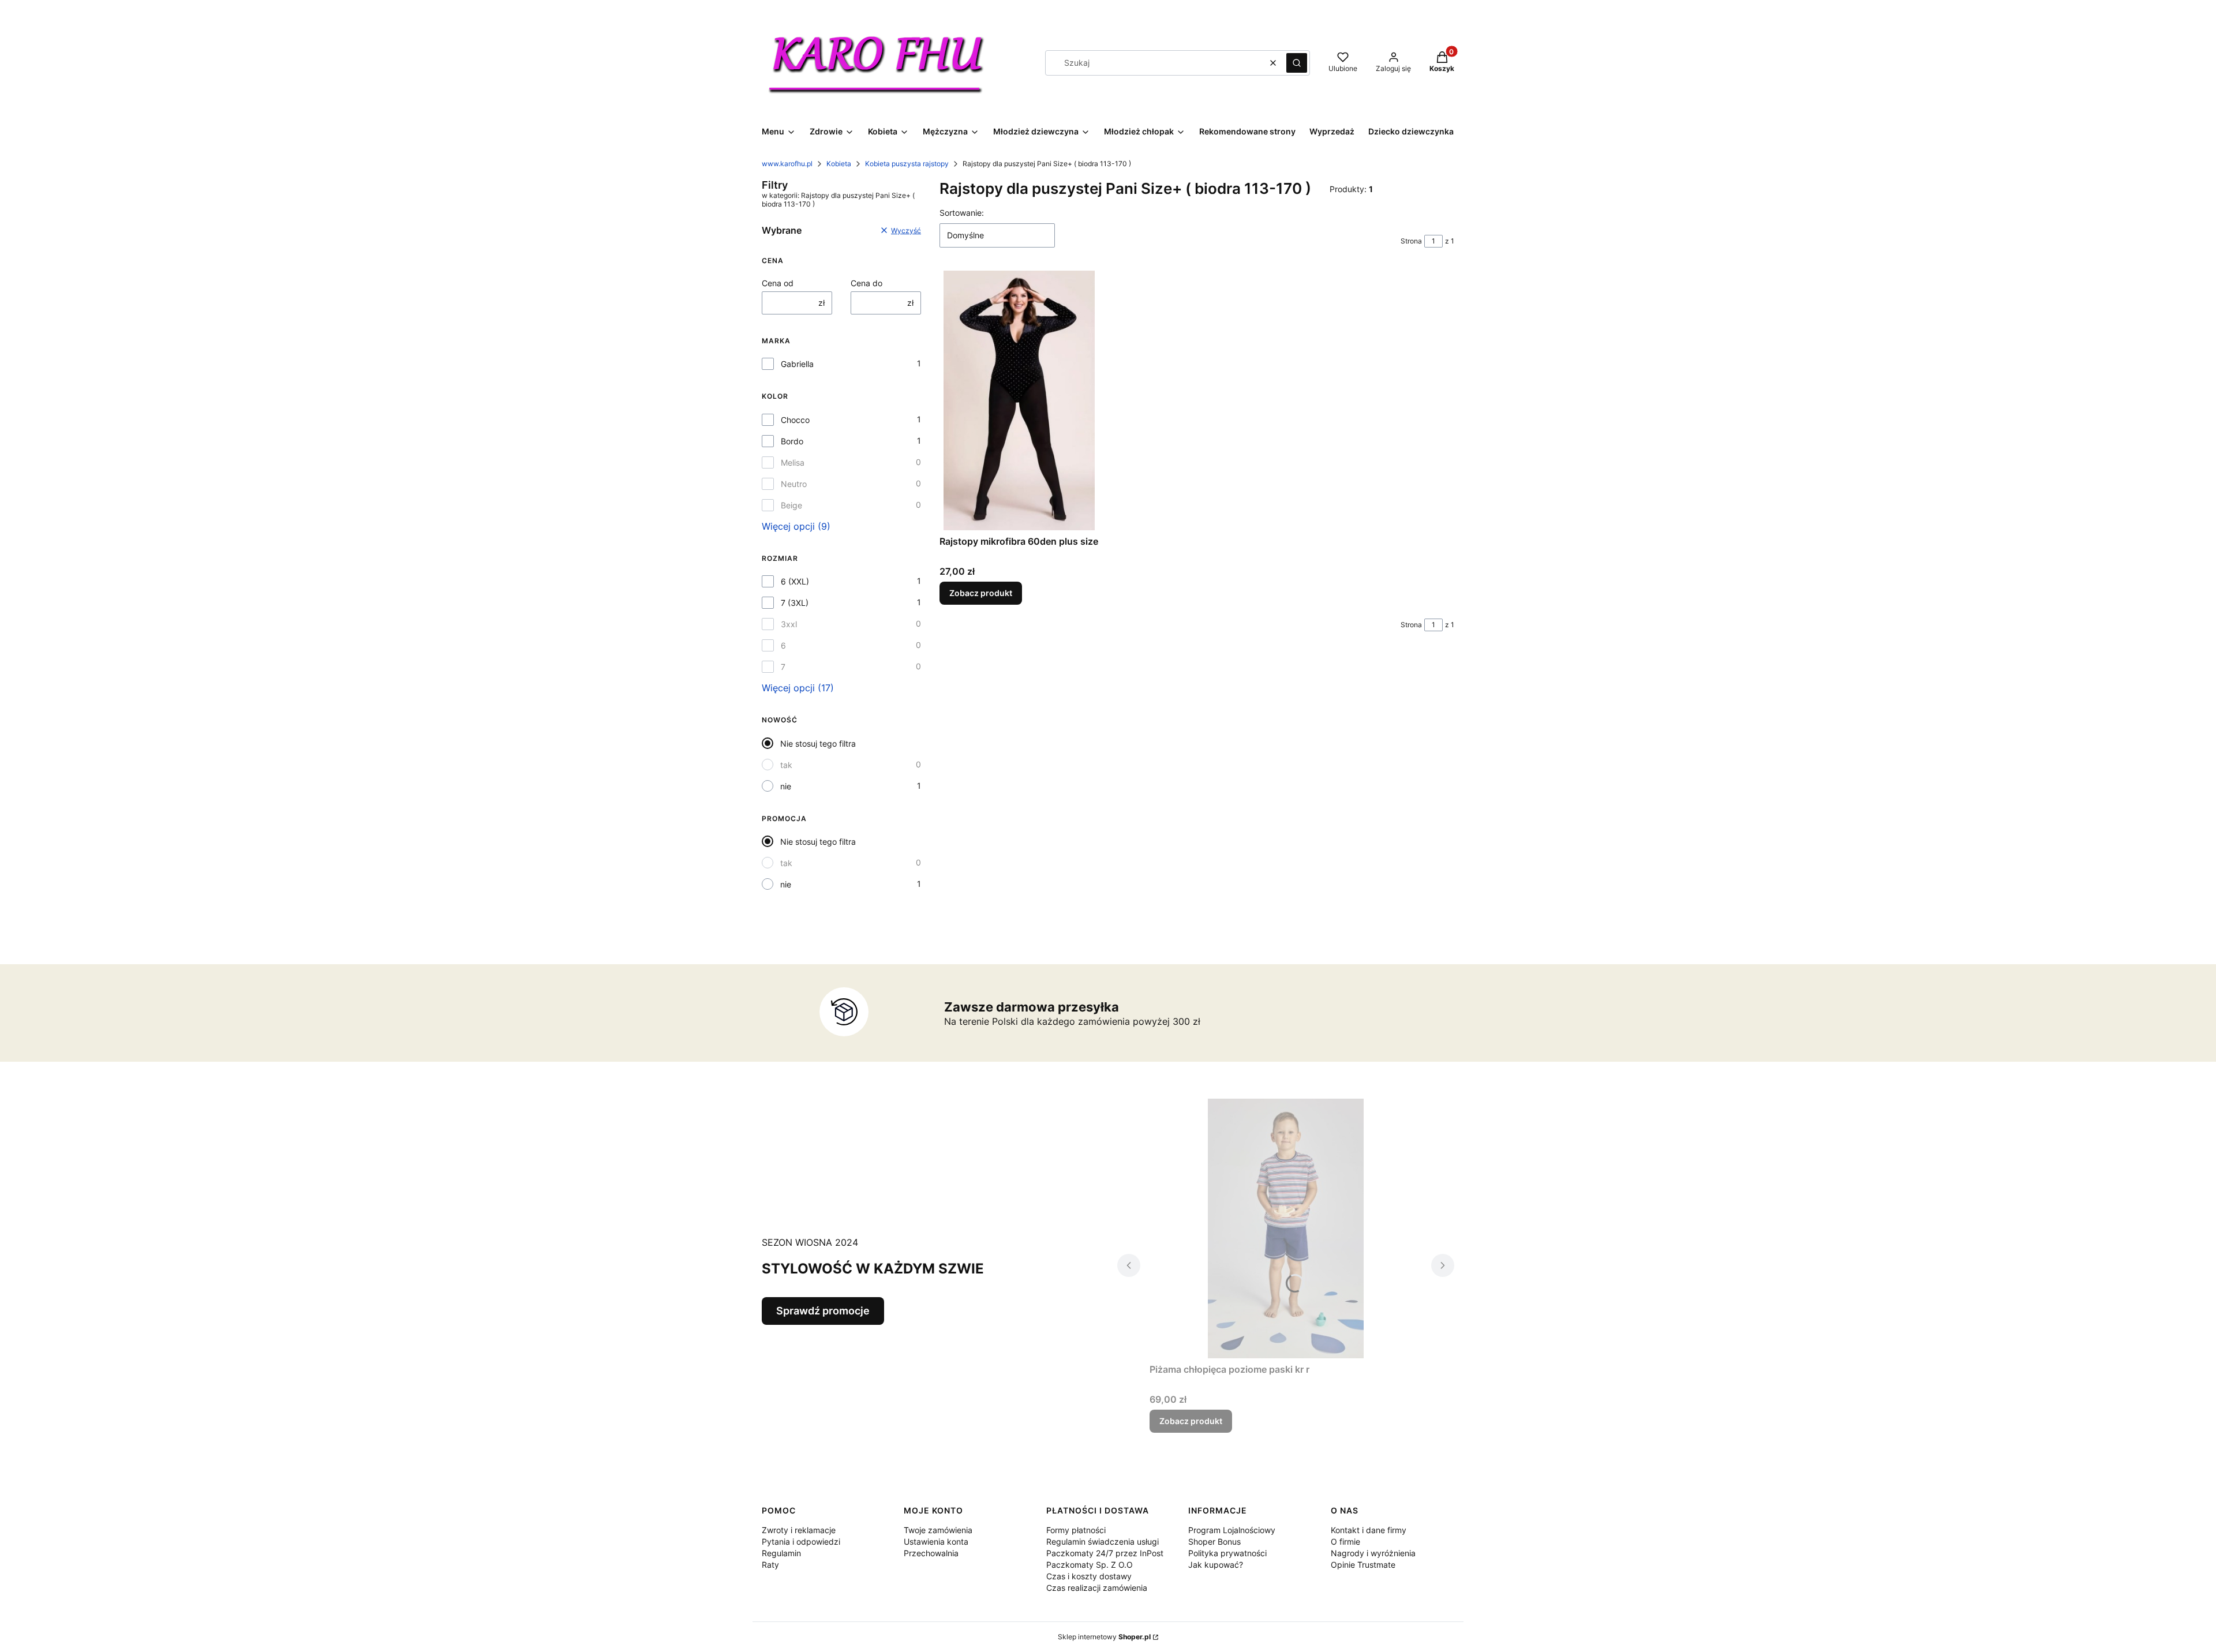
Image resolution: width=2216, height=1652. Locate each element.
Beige (791, 505)
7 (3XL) (795, 603)
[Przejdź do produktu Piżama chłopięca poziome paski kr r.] (1286, 1228)
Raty (770, 1565)
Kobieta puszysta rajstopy (907, 164)
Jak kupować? (1216, 1565)
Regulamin (781, 1553)
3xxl (789, 624)
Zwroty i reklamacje (799, 1530)
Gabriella (797, 364)
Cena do (866, 283)
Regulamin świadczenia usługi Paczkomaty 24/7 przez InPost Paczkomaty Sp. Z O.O (1105, 1553)
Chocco (795, 420)
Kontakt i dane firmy (1369, 1530)
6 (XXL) (795, 581)
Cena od (778, 283)
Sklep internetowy (1104, 1637)
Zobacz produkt (981, 593)
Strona (1411, 241)
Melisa (793, 462)
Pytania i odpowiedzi (801, 1542)
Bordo (792, 441)
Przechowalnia (931, 1553)
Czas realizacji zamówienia (1097, 1588)
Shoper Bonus (1214, 1542)
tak (786, 765)
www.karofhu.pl (787, 164)
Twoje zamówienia (938, 1530)
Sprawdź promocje (823, 1311)
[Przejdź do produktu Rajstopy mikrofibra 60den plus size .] (1019, 400)
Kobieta (839, 164)
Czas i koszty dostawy (1089, 1576)
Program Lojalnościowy (1232, 1530)
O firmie (1345, 1542)
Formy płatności (1076, 1530)
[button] (1297, 63)
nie (786, 786)
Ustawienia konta (936, 1542)
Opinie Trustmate (1363, 1565)
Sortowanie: (962, 213)
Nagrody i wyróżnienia (1373, 1553)
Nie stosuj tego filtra (818, 743)
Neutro (794, 484)
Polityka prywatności (1227, 1553)
